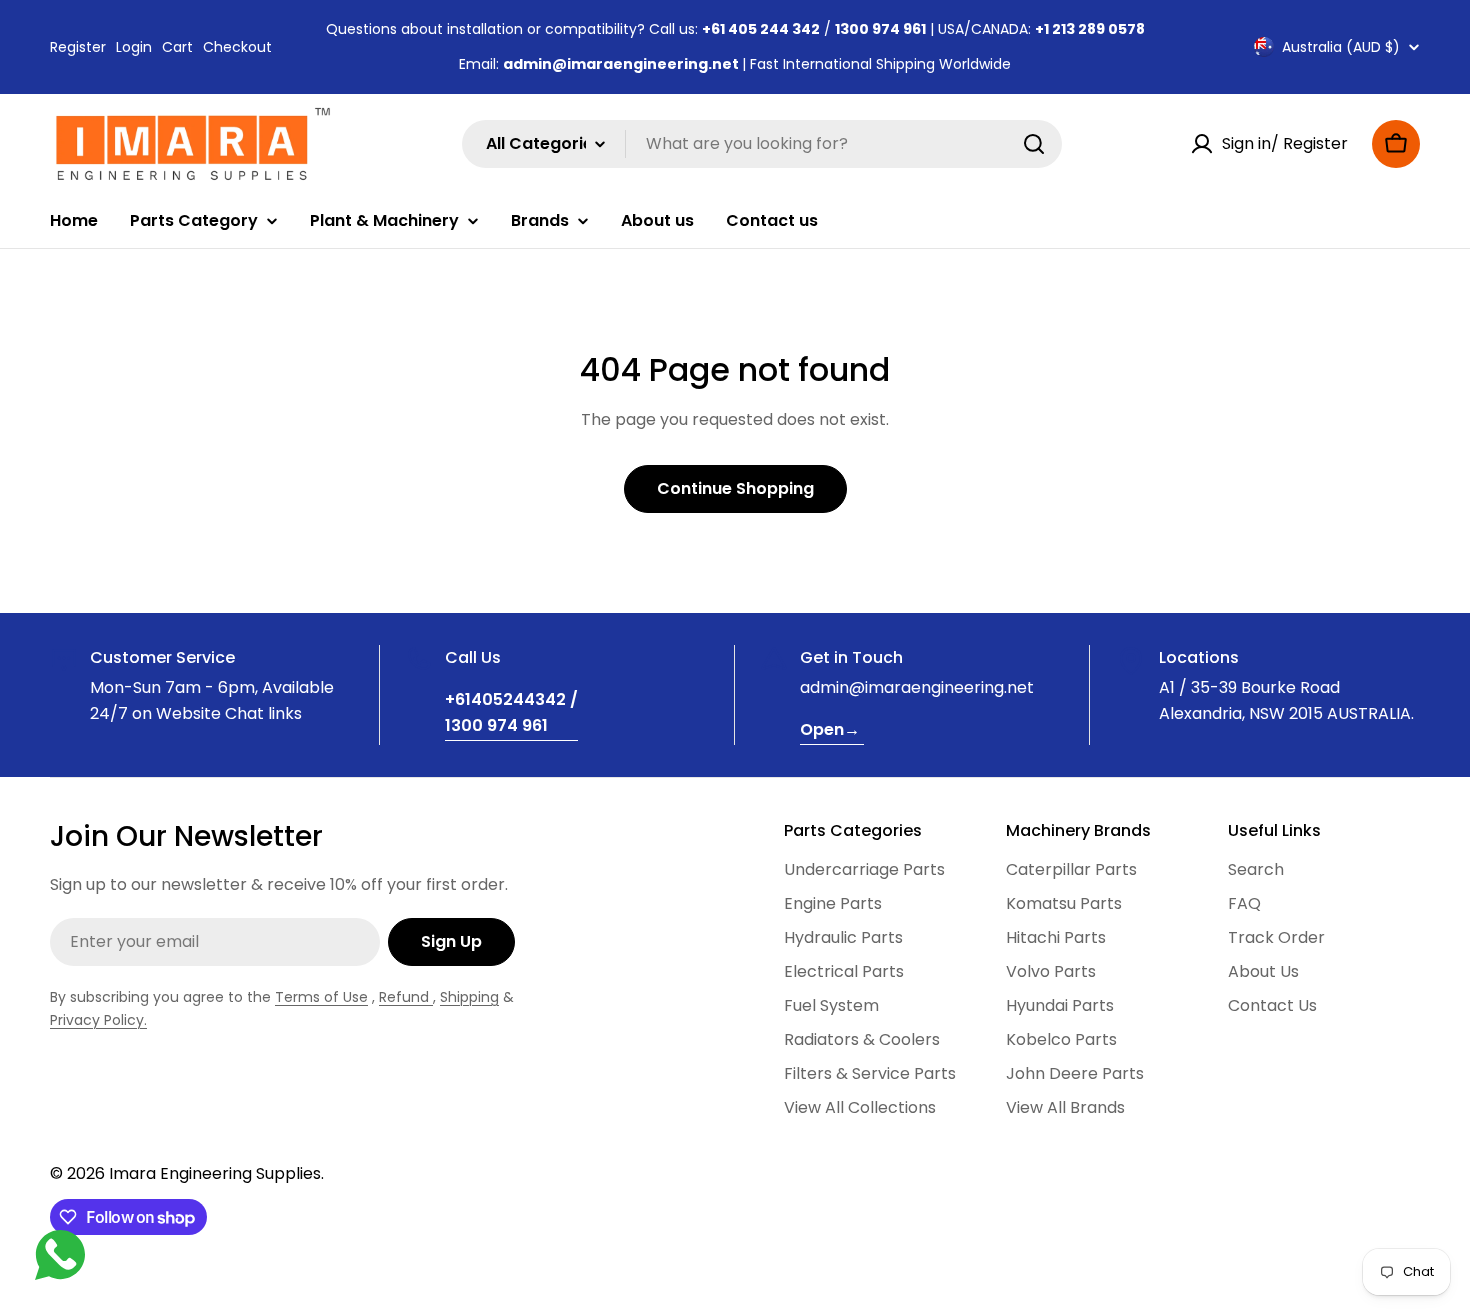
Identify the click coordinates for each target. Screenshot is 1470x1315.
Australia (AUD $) (1341, 47)
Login (134, 47)
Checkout (237, 47)
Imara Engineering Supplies (215, 1173)
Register (78, 47)
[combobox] (762, 144)
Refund (406, 997)
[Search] (1034, 144)
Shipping (469, 997)
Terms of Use (321, 997)
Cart (177, 47)
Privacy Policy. (98, 1020)
